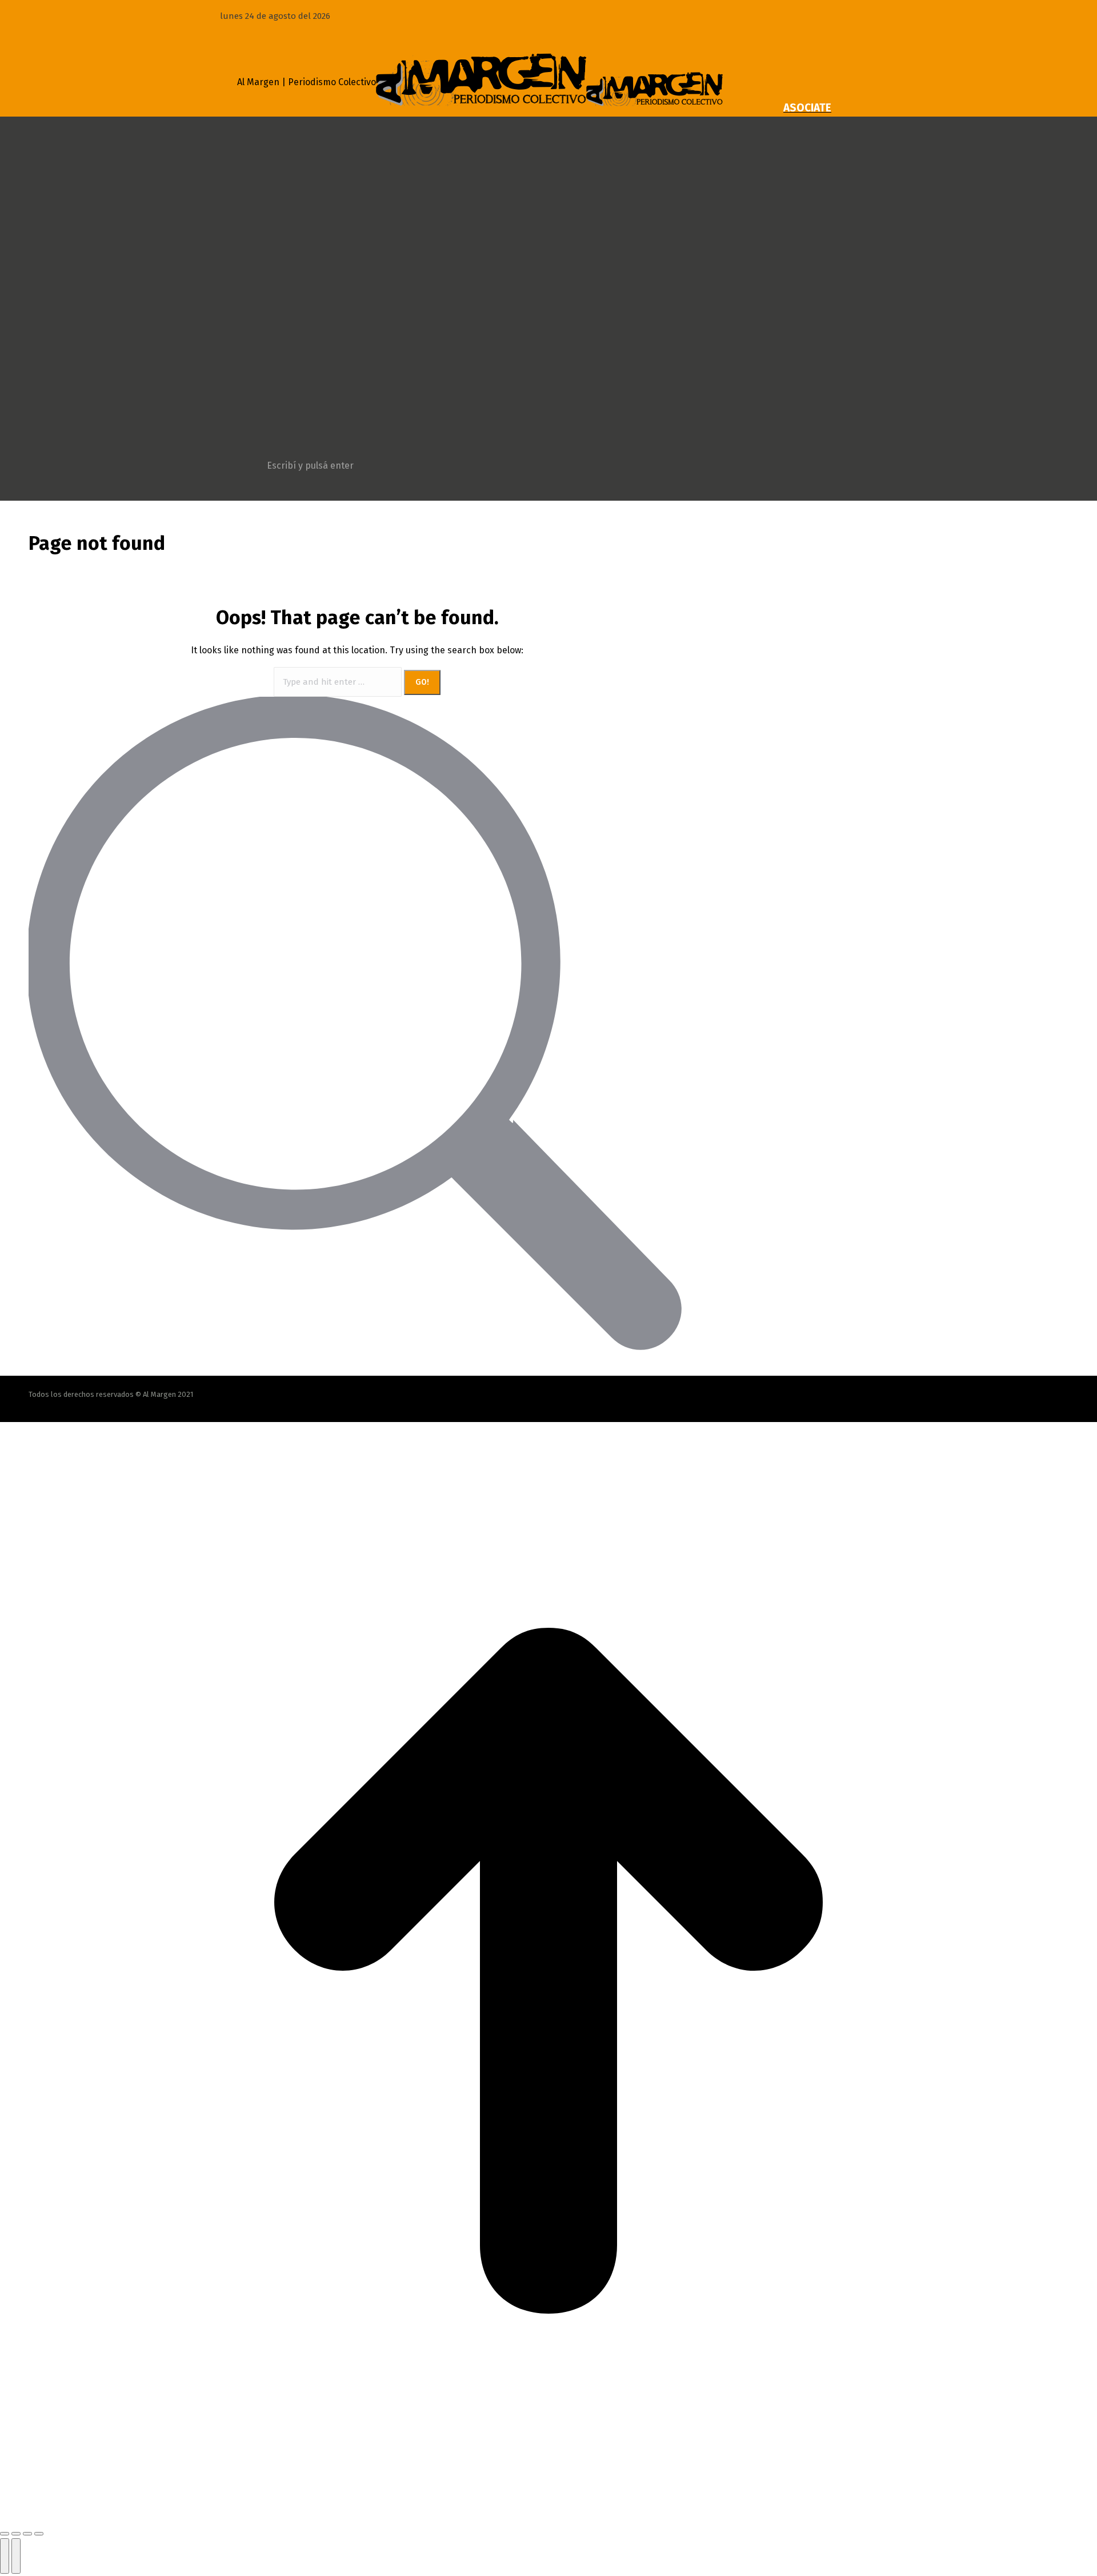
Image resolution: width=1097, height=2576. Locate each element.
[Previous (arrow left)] (5, 2556)
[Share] (16, 2534)
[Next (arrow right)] (16, 2556)
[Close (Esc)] (5, 2534)
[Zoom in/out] (39, 2534)
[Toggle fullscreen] (27, 2534)
